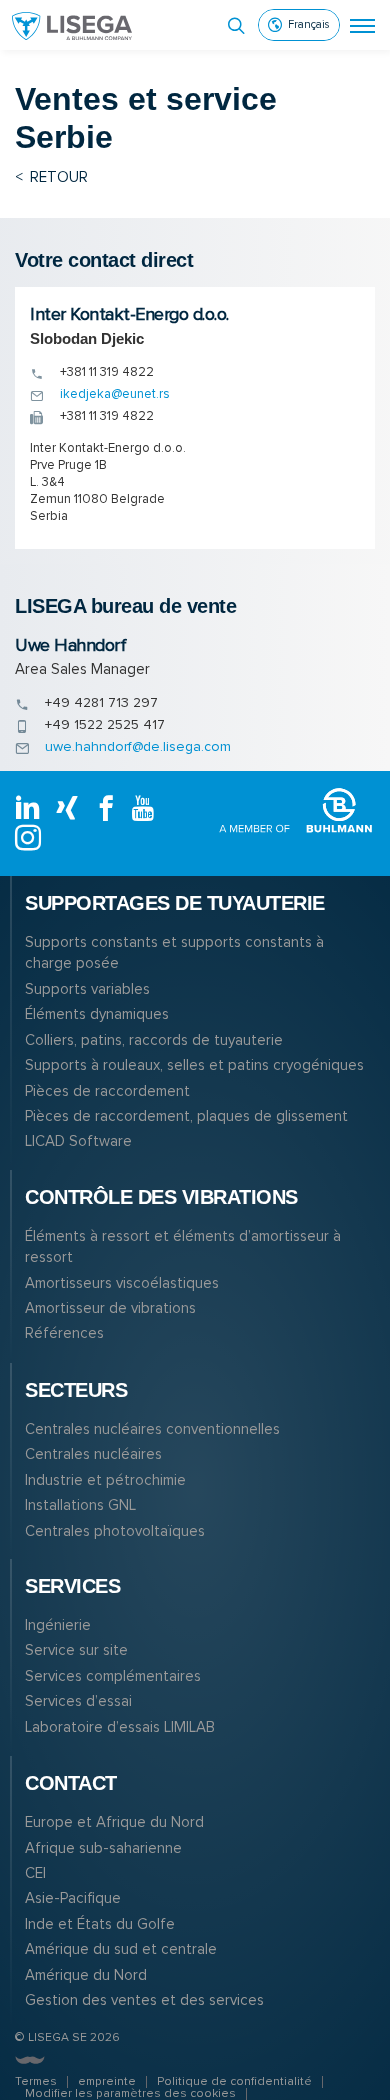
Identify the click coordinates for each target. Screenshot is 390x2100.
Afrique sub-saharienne (103, 1848)
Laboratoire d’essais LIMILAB (120, 1727)
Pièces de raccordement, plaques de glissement (186, 1116)
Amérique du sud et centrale (121, 1949)
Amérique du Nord (86, 1975)
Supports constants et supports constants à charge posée (174, 952)
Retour (51, 177)
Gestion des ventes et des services (144, 2000)
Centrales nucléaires (93, 1454)
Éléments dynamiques (97, 1014)
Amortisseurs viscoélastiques (122, 1283)
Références (64, 1333)
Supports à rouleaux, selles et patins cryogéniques (194, 1065)
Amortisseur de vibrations (110, 1308)
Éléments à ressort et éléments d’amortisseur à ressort (183, 1246)
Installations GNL (80, 1505)
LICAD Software (78, 1141)
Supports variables (87, 989)
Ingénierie (58, 1625)
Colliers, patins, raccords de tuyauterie (154, 1040)
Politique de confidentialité (234, 2081)
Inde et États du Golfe (100, 1924)
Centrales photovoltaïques (115, 1531)
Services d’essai (78, 1701)
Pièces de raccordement (107, 1091)
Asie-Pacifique (73, 1898)
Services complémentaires (113, 1676)
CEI (35, 1873)
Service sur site (76, 1650)
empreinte (107, 2081)
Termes (36, 2081)
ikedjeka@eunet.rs (115, 394)
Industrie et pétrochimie (105, 1480)
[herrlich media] (30, 2060)
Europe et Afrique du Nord (114, 1822)
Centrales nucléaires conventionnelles (152, 1429)
